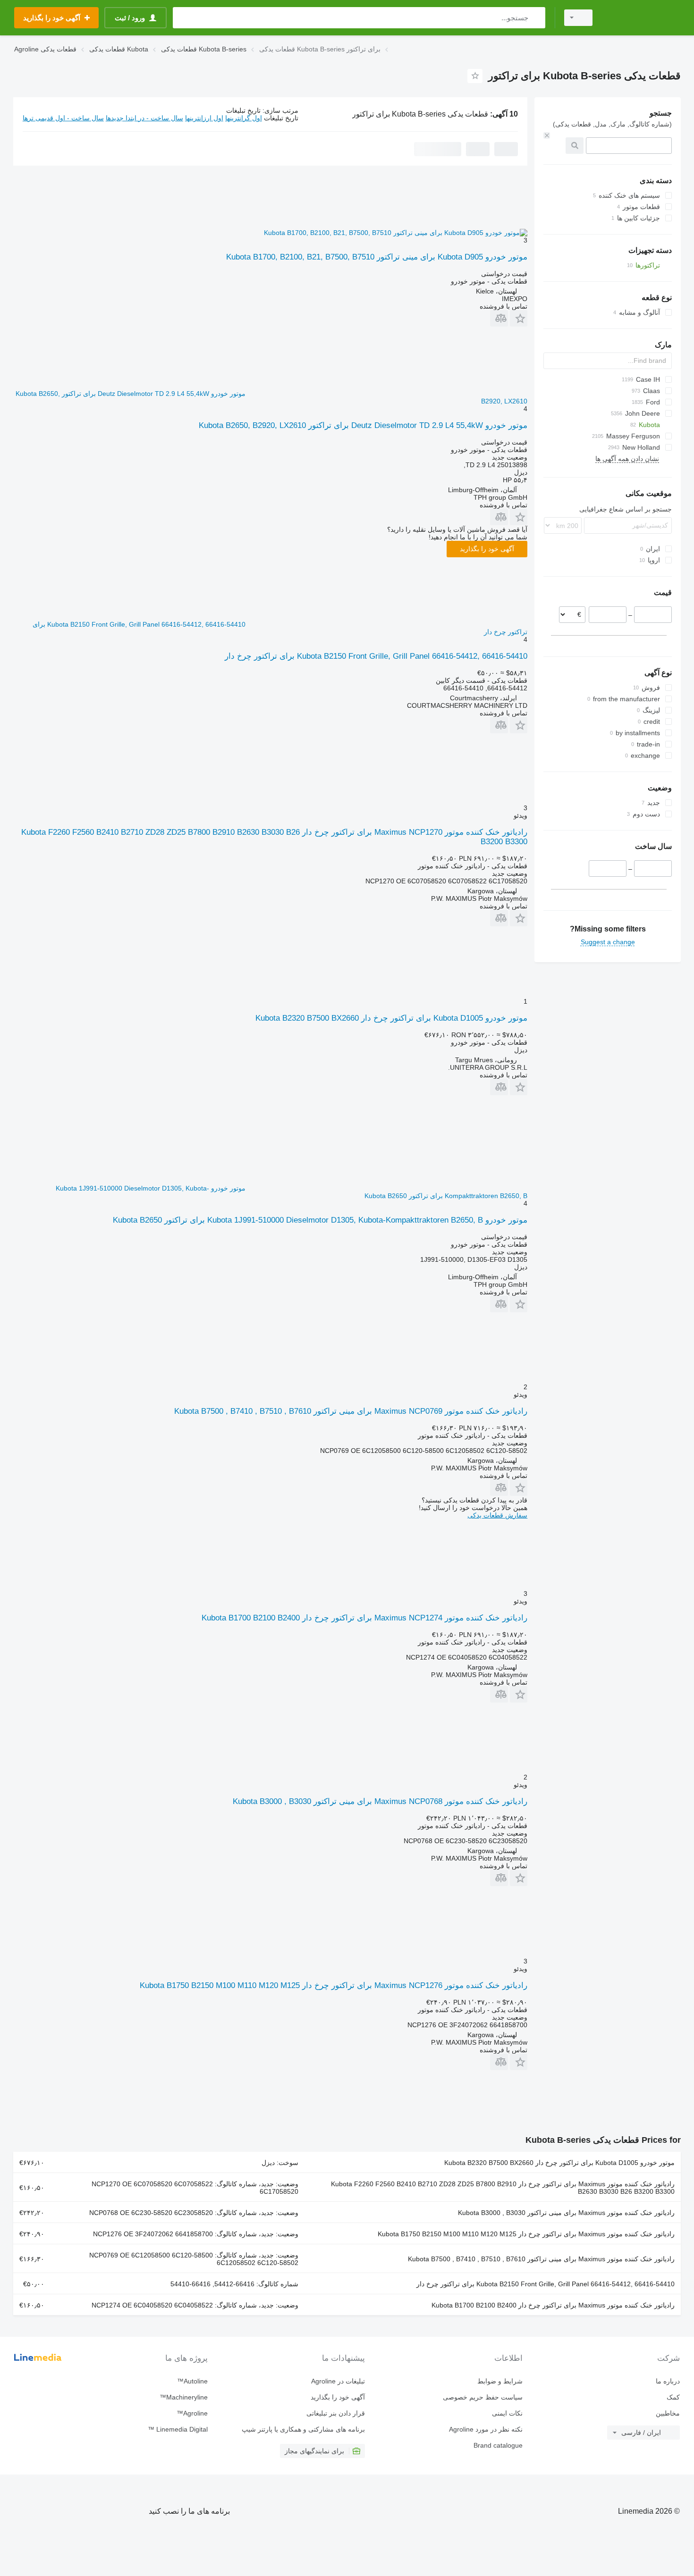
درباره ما (668, 2381)
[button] (519, 318)
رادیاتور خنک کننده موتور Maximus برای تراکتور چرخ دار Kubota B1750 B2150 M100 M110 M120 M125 (526, 2234)
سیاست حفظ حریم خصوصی (482, 2397)
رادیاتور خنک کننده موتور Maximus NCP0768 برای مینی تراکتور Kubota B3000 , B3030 (380, 1801)
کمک (673, 2397)
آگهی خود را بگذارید (487, 549)
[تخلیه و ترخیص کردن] (547, 135)
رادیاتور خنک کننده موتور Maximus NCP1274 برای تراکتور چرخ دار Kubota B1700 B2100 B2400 (364, 1618)
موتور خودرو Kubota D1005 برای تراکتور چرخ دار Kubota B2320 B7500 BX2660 (391, 1018)
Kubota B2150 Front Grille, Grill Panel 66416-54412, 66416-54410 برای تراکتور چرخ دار (376, 656)
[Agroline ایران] (642, 18)
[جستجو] (536, 18)
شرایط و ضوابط (500, 2381)
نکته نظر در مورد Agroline (486, 2429)
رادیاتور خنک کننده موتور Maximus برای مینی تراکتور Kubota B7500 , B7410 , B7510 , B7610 (541, 2259)
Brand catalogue (498, 2445)
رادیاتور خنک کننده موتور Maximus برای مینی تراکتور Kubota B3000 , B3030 (566, 2213)
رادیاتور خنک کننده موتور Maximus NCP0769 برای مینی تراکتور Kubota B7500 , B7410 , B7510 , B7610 (351, 1411)
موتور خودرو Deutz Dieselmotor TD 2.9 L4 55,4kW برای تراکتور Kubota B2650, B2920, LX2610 (363, 425)
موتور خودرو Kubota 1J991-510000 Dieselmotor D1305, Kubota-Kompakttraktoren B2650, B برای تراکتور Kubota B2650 (320, 1220)
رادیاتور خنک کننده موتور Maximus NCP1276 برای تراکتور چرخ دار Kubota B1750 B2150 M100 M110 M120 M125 (334, 1985)
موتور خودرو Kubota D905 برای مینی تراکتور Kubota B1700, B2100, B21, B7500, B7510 (377, 257)
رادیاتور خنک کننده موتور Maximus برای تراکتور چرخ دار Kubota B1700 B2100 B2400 (553, 2305)
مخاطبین (668, 2413)
